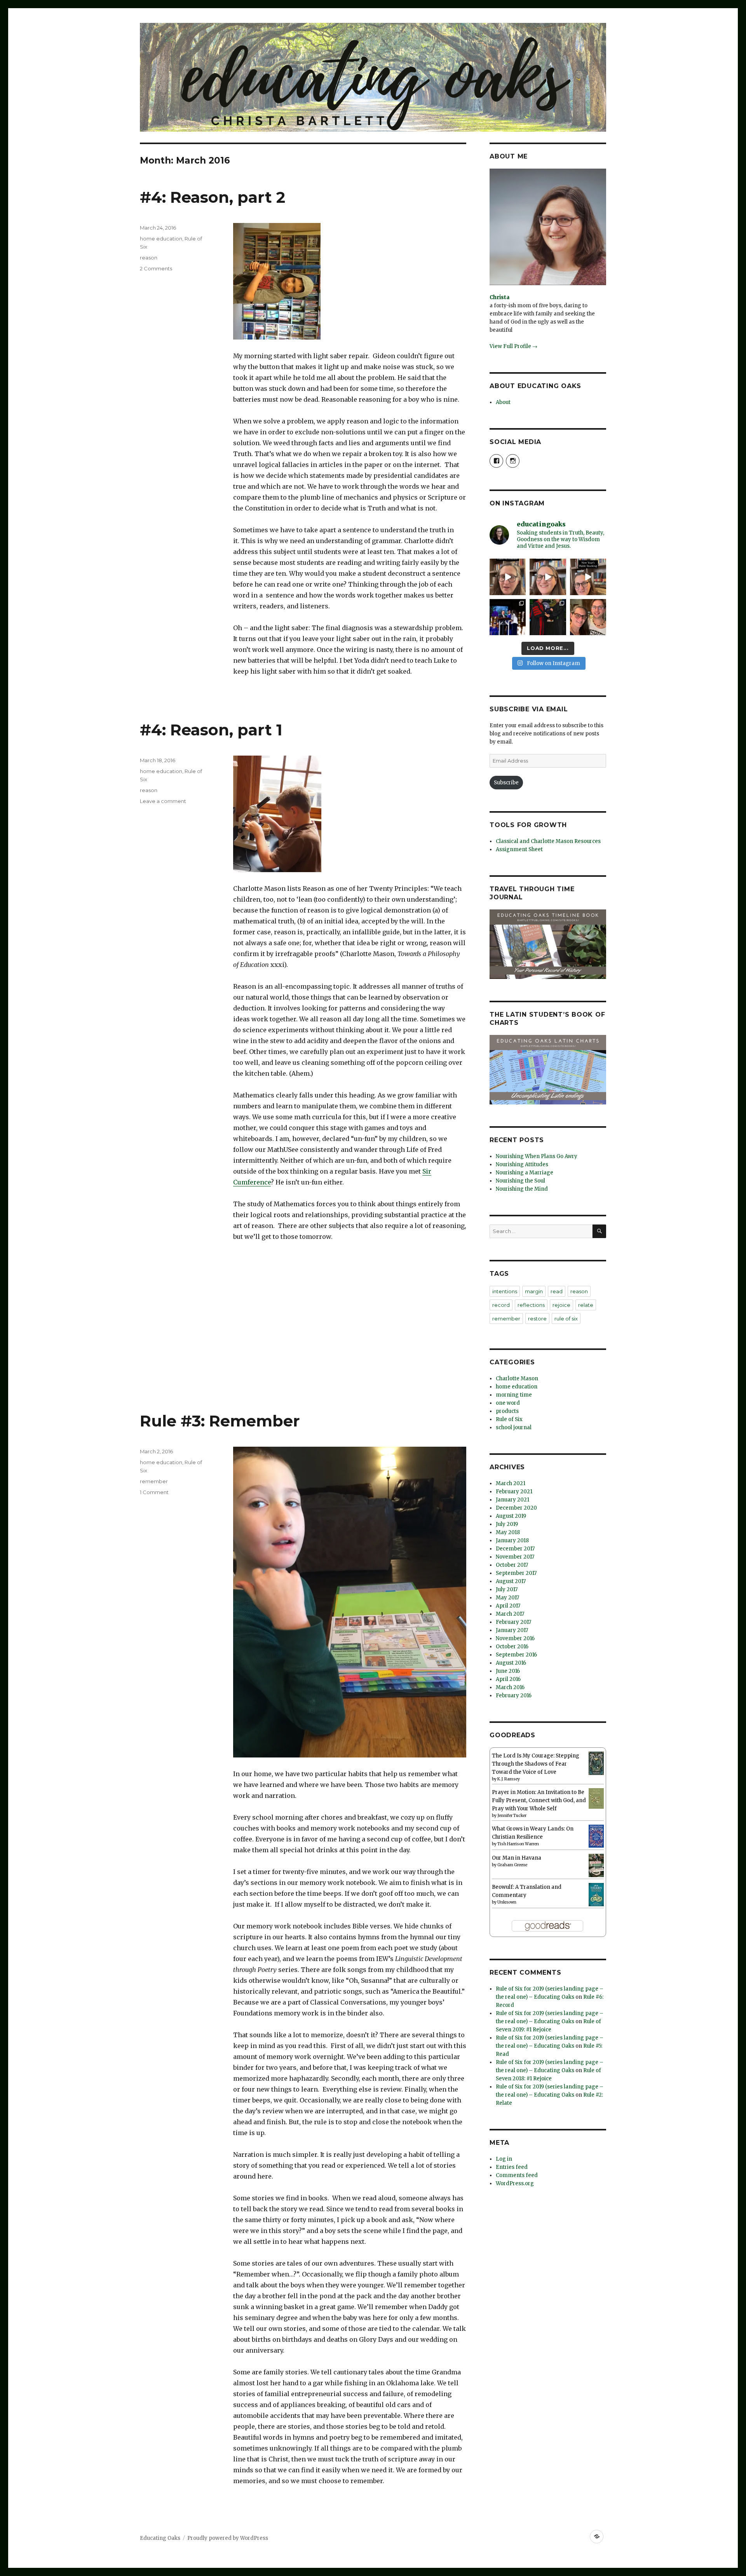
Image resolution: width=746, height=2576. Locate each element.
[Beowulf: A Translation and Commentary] (596, 1894)
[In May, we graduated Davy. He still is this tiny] (508, 617)
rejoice (561, 1305)
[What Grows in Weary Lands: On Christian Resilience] (596, 1836)
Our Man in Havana (517, 1858)
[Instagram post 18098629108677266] (548, 577)
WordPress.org (515, 2183)
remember (154, 1481)
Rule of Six (509, 1419)
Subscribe (506, 783)
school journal (514, 1427)
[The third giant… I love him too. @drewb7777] (588, 617)
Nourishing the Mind (522, 1189)
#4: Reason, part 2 (213, 197)
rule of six (566, 1318)
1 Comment (154, 1492)
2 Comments (156, 268)
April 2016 (508, 1679)
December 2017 (515, 1549)
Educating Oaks (160, 2538)
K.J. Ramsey (509, 1779)
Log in (504, 2159)
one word (508, 1403)
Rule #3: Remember (220, 1421)
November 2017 (515, 1557)
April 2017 (508, 1606)
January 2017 (512, 1630)
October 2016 (512, 1647)
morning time (514, 1395)
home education (161, 239)
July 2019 (507, 1524)
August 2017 (511, 1581)
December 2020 (516, 1508)
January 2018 (512, 1541)
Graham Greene (512, 1865)
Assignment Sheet (519, 849)
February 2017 (513, 1622)
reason (149, 258)
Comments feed (517, 2175)
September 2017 (516, 1573)
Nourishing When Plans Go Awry (537, 1156)
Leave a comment (163, 801)
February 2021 (514, 1492)
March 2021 (511, 1483)
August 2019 (511, 1516)
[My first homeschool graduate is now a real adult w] (548, 617)
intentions (505, 1291)
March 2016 (510, 1687)
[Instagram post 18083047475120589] (588, 577)
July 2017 (507, 1589)
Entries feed (512, 2167)
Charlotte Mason (517, 1379)
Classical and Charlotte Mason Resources (548, 841)
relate (586, 1305)
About (503, 402)
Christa (499, 297)
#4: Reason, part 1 (211, 730)
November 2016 (515, 1638)
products (507, 1411)
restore (537, 1318)
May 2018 (508, 1532)
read (557, 1291)
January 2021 (512, 1500)
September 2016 (516, 1655)
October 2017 (512, 1565)
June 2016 (508, 1671)
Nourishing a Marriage (525, 1173)
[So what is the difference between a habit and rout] (508, 577)
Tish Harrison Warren (518, 1844)
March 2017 (510, 1614)
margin (534, 1291)
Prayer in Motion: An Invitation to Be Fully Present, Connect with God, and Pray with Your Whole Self (539, 1800)
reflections (531, 1305)
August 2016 (511, 1663)
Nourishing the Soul (520, 1181)
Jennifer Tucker (512, 1816)
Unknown (507, 1902)
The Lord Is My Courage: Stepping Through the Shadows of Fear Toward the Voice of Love (536, 1764)
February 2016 (514, 1696)
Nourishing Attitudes (522, 1164)
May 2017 (507, 1598)
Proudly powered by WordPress (228, 2538)
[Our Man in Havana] (596, 1865)
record (501, 1305)
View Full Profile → (513, 346)
